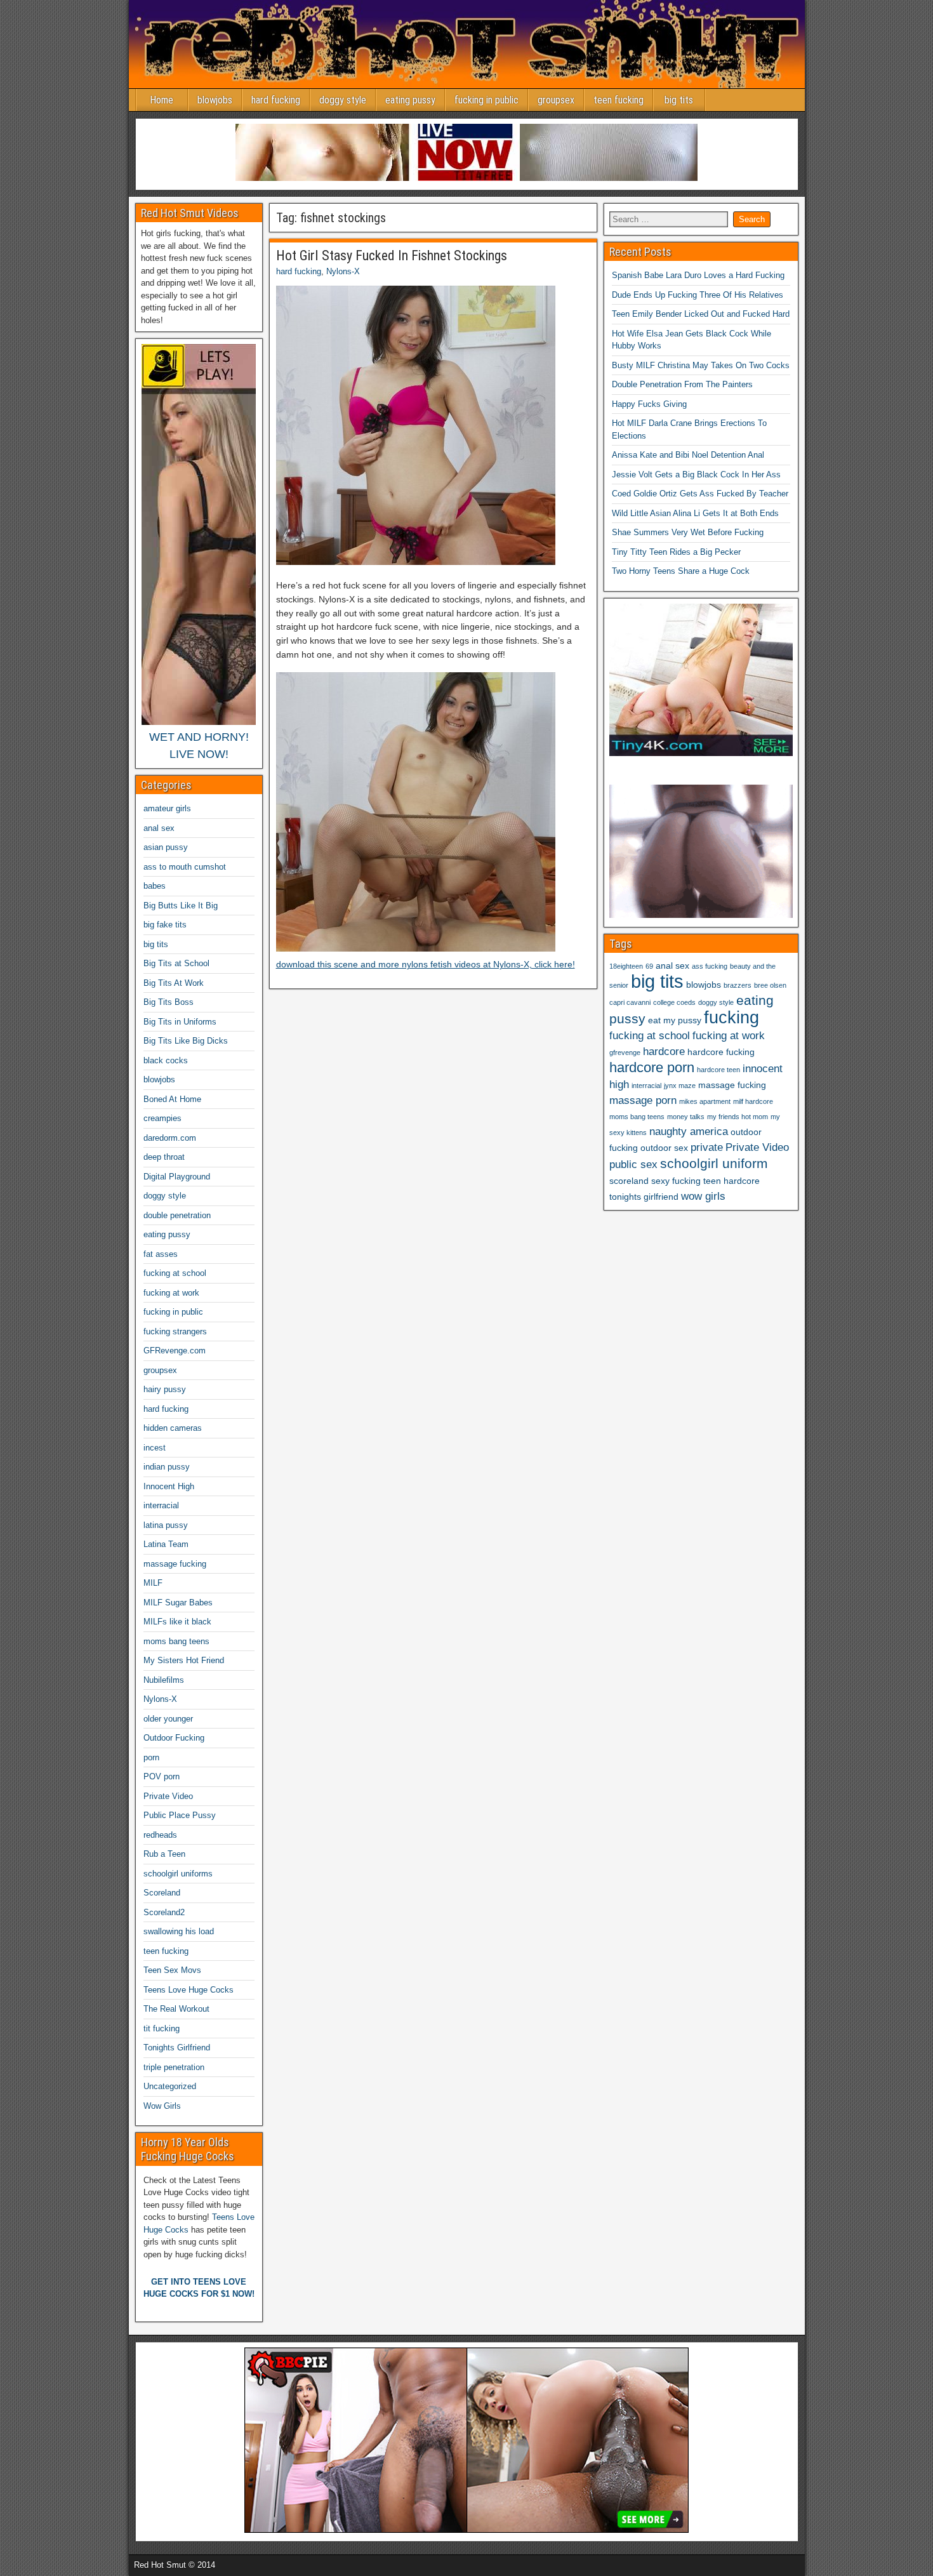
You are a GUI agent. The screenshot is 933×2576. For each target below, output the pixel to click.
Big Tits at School (176, 963)
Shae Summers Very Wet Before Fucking (688, 532)
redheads (160, 1835)
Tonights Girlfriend (177, 2048)
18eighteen (626, 966)
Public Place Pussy (180, 1815)
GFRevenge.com (175, 1351)
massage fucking (175, 1564)
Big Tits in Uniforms (180, 1022)
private (707, 1147)
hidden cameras (173, 1428)
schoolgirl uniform (714, 1163)
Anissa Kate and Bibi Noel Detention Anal (688, 455)
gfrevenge (625, 1052)
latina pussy (166, 1525)
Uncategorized (170, 2086)
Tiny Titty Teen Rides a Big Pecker (676, 552)
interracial (161, 1505)
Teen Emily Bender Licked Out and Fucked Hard (701, 314)
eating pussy (410, 100)
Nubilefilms (164, 1680)
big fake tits (165, 925)
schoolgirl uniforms (178, 1874)
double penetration (177, 1215)
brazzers (738, 985)
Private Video (168, 1796)
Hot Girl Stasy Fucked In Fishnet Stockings (392, 256)
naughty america (689, 1132)
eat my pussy (675, 1020)
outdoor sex (664, 1148)
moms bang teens (176, 1641)
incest (155, 1448)
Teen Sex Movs (172, 1970)
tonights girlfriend (644, 1197)
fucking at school (175, 1273)
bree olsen (770, 985)
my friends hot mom (738, 1117)
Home (162, 100)
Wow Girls (162, 2106)
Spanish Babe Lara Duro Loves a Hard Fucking (698, 275)
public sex (633, 1165)
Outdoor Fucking (174, 1738)
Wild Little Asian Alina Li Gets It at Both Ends (695, 513)
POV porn (162, 1776)
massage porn (643, 1100)
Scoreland (162, 1893)
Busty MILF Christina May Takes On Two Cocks (701, 365)
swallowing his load (179, 1931)
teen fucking (619, 100)
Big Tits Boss (169, 1002)
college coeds (674, 1002)
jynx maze (680, 1086)
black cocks (166, 1060)
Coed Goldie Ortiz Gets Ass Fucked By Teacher (700, 494)
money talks (686, 1117)
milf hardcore (753, 1101)
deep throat (164, 1157)
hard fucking (276, 100)
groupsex (556, 100)
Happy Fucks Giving (649, 404)
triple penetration (174, 2067)
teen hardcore (731, 1181)
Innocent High (169, 1486)
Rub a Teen (164, 1854)
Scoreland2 (164, 1912)
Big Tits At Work (174, 983)
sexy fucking (676, 1181)
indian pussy (167, 1467)
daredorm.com (170, 1138)
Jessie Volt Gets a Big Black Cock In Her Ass (696, 475)
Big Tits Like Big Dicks (186, 1041)
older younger (168, 1719)
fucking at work (171, 1293)
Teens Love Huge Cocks (189, 1990)
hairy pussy (165, 1389)
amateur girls (167, 808)
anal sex (159, 828)
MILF (153, 1583)
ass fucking (710, 966)
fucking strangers (175, 1331)
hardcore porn (652, 1067)
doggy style (343, 100)
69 (649, 966)
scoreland (629, 1181)
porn (151, 1757)
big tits (679, 100)
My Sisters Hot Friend (184, 1660)
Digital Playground (177, 1177)
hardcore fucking (721, 1052)
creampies (162, 1118)
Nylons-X (343, 271)
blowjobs (215, 100)
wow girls (703, 1196)
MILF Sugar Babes (178, 1603)
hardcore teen (718, 1070)
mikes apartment (705, 1101)
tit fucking (162, 2028)
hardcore (664, 1052)
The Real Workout (176, 2009)
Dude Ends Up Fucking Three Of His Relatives (698, 295)
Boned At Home (172, 1099)
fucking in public (486, 100)
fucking (731, 1018)
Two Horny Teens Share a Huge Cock (681, 571)
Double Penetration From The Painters (682, 384)
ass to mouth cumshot (185, 867)
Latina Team (166, 1544)
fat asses (161, 1254)
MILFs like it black (177, 1622)
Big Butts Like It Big (181, 906)
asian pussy (166, 847)
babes (155, 886)
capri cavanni (630, 1002)
